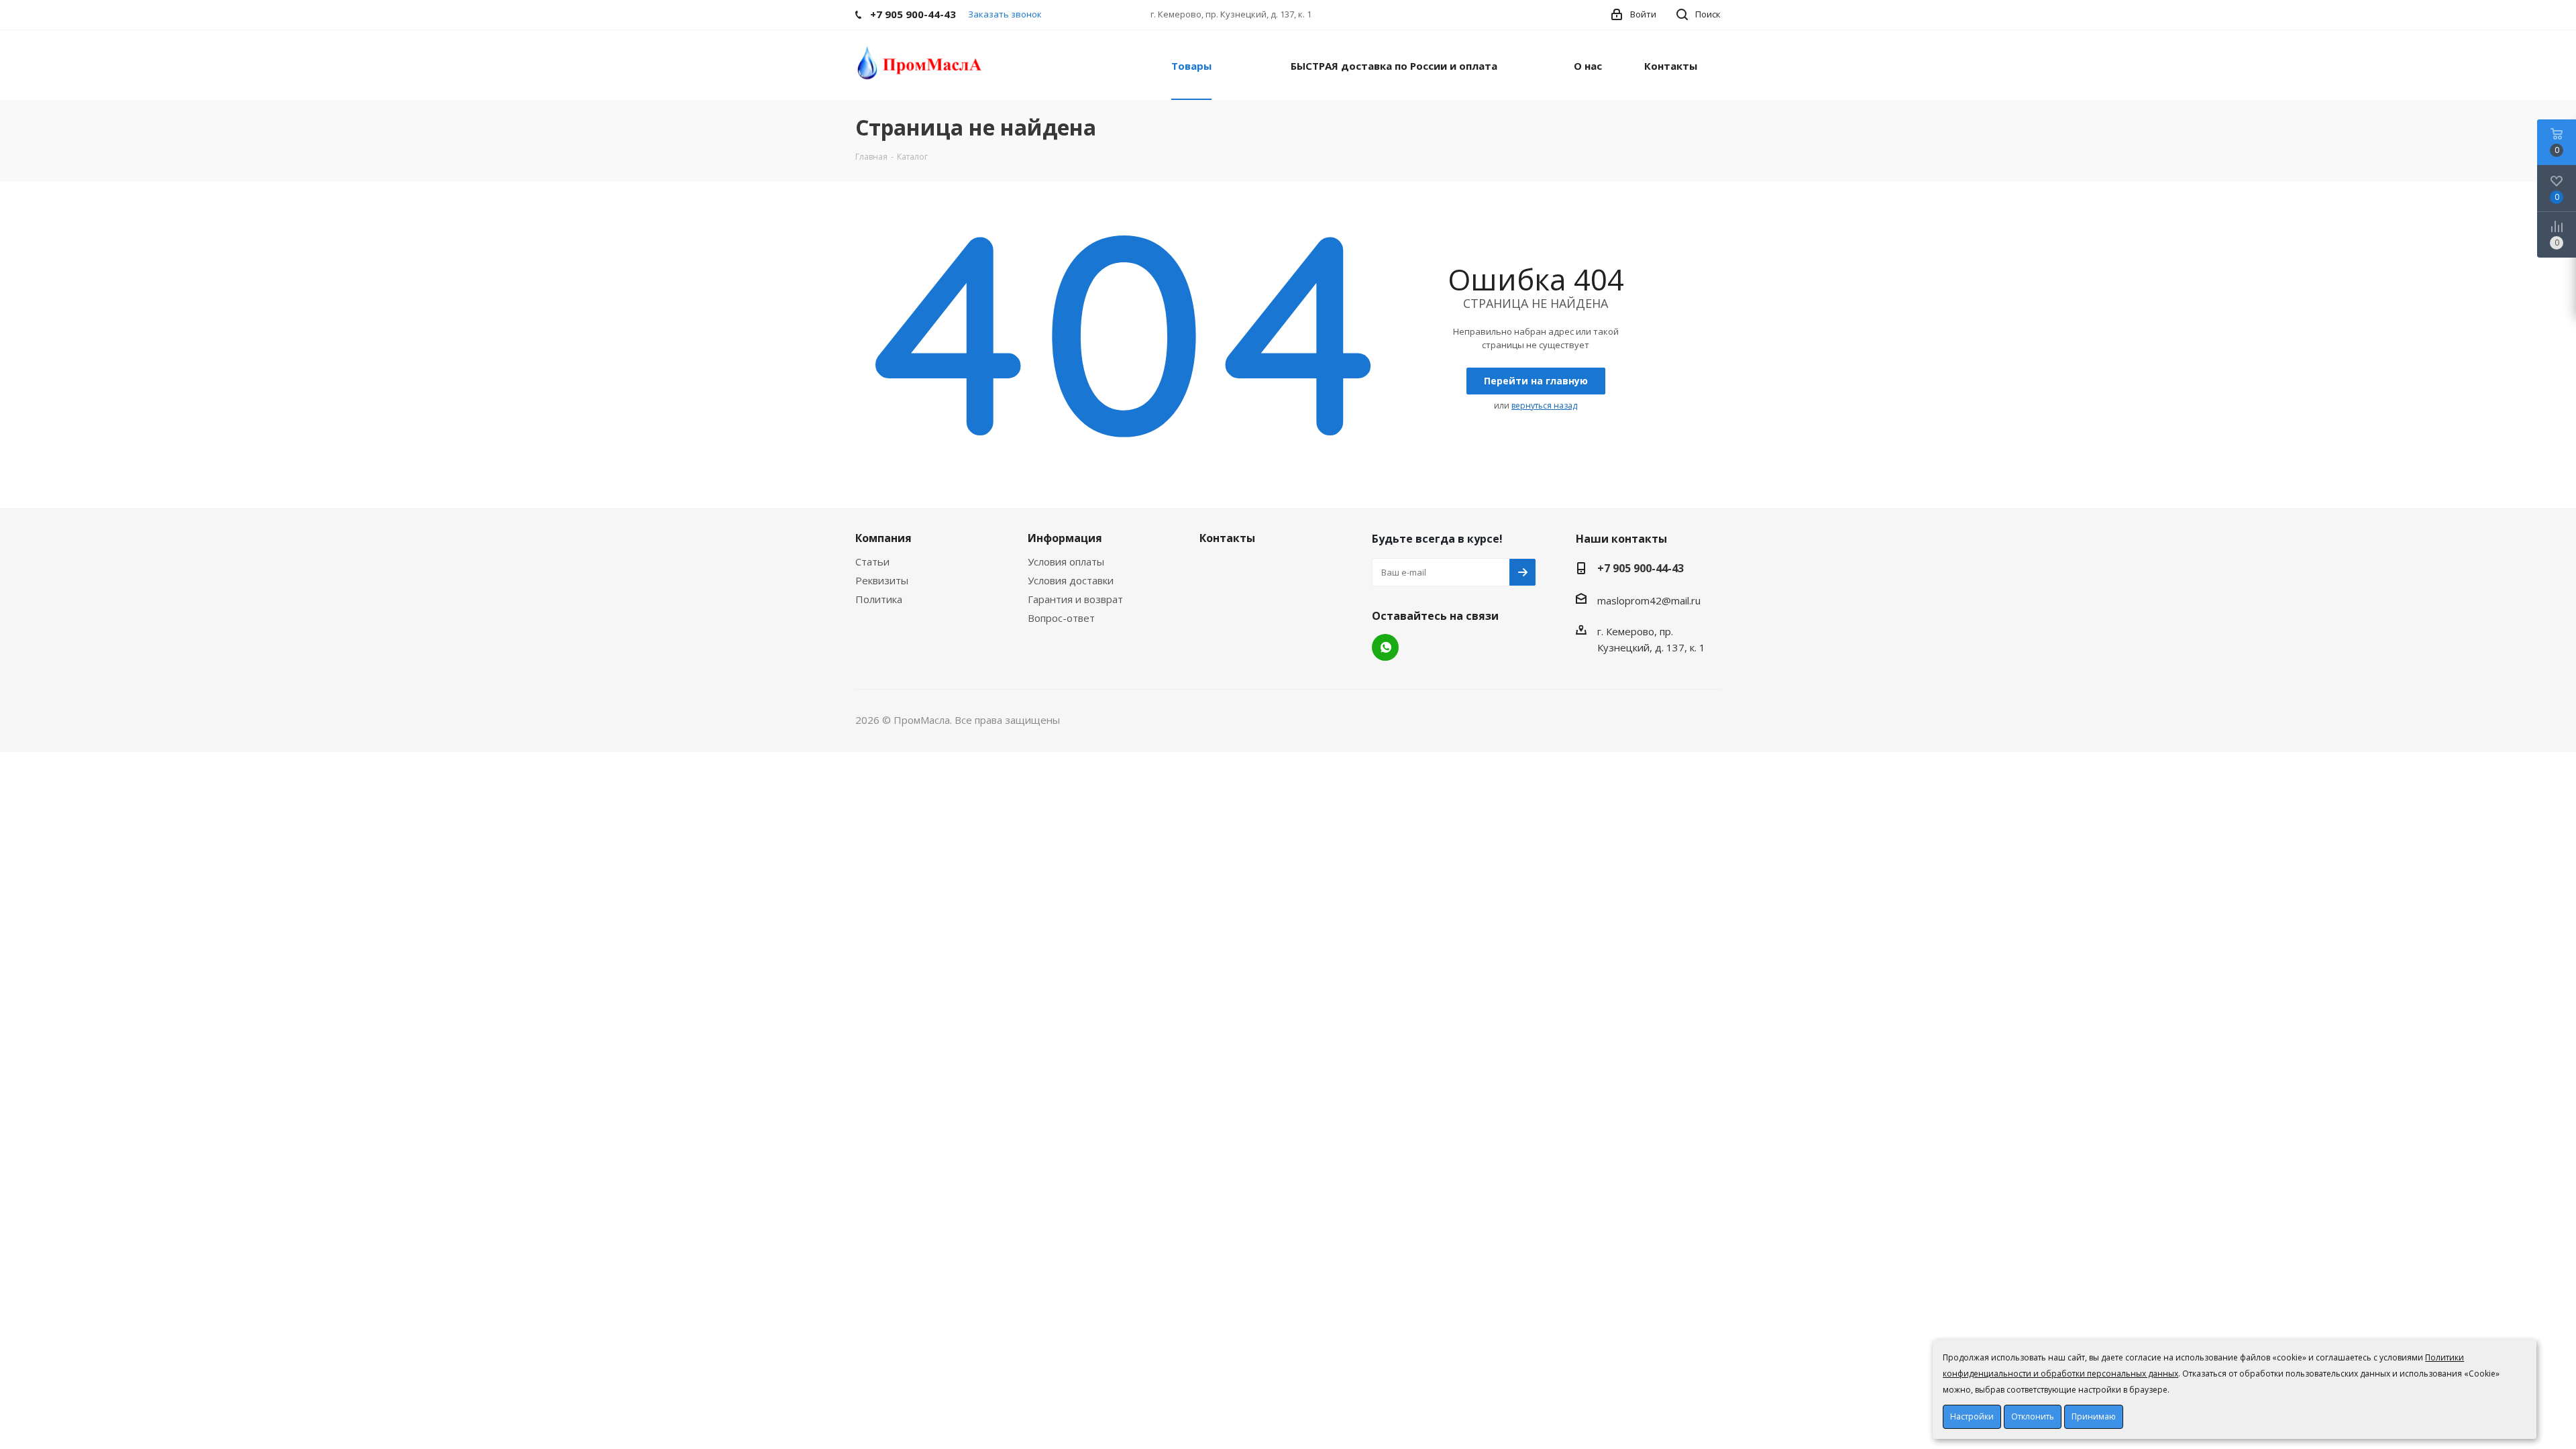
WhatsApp (1385, 647)
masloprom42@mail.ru (1649, 600)
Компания (883, 538)
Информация (1065, 538)
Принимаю (2094, 1416)
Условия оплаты (1066, 561)
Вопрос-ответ (1061, 618)
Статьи (872, 561)
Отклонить (2033, 1416)
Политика (879, 599)
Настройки (1972, 1416)
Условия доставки (1071, 580)
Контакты (1227, 538)
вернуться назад (1544, 406)
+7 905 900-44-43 (1641, 568)
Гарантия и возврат (1075, 599)
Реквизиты (882, 580)
